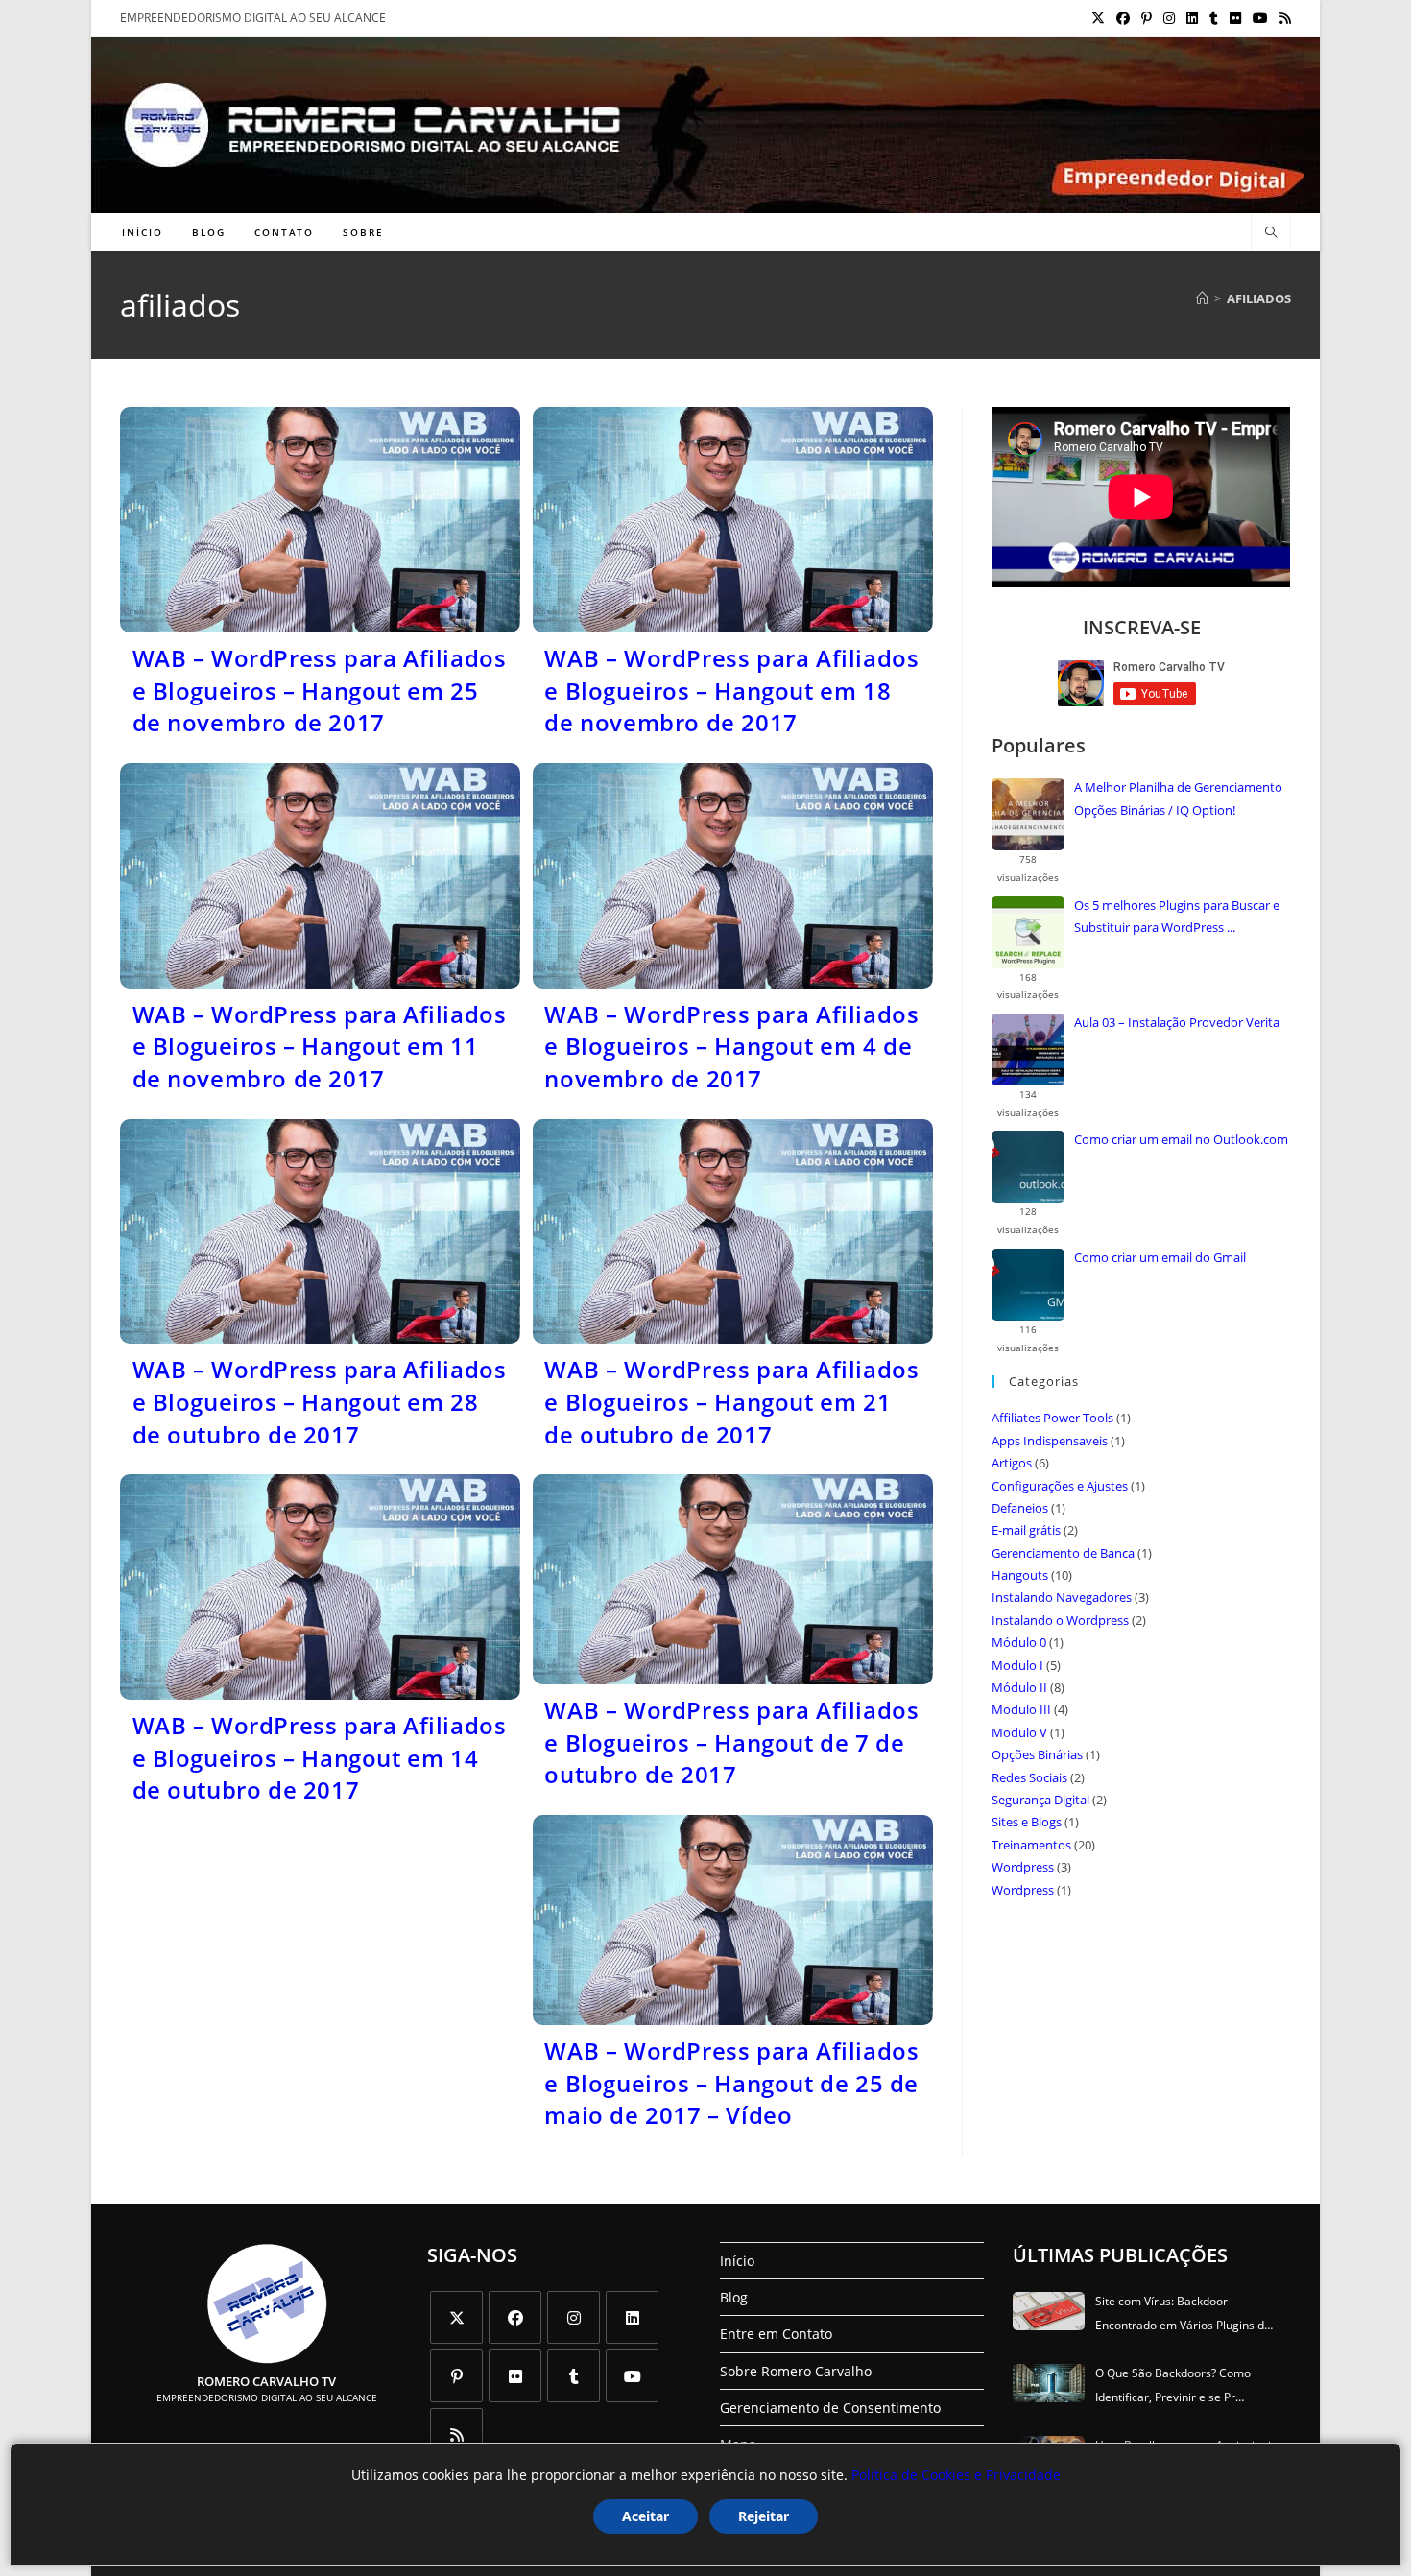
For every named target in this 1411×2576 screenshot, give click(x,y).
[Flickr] (515, 2376)
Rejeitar (764, 2516)
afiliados (1259, 298)
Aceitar (646, 2516)
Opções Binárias (1037, 1754)
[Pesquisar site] (1271, 233)
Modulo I (1017, 1665)
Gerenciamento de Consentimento (830, 2408)
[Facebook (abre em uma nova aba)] (1123, 18)
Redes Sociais (1029, 1777)
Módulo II (1019, 1687)
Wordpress (1023, 1867)
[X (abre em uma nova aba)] (1098, 18)
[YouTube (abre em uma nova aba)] (1260, 18)
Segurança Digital (1040, 1800)
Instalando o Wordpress (1060, 1620)
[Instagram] (574, 2317)
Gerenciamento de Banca (1063, 1553)
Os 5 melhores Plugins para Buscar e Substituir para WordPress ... (1177, 916)
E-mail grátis (1026, 1530)
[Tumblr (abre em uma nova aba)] (1214, 18)
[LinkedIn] (632, 2317)
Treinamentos (1031, 1845)
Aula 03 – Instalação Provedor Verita (1177, 1022)
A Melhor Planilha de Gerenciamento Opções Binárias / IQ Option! (1178, 798)
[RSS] (456, 2434)
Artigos (1012, 1463)
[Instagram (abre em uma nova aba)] (1169, 18)
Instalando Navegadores (1062, 1597)
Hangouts (1020, 1575)
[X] (456, 2317)
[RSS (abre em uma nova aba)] (1282, 18)
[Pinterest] (456, 2376)
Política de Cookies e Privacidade (956, 2475)
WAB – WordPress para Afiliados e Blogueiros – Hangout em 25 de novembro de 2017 (320, 690)
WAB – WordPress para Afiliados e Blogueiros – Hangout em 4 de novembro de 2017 (731, 1046)
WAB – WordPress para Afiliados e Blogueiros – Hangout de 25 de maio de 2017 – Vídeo (731, 2083)
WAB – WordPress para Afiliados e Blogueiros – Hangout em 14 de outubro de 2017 (320, 1757)
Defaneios (1020, 1508)
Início (737, 2261)
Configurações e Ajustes (1060, 1486)
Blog (734, 2297)
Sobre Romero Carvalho (796, 2371)
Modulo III (1021, 1709)
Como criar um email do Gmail (1160, 1257)
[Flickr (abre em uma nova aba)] (1235, 18)
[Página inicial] (1202, 298)
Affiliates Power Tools (1052, 1418)
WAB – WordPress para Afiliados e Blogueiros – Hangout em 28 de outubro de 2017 (320, 1401)
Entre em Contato (776, 2334)
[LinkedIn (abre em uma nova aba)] (1192, 18)
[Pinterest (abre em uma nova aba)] (1147, 18)
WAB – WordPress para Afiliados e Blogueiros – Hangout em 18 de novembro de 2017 (731, 690)
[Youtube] (632, 2376)
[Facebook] (515, 2317)
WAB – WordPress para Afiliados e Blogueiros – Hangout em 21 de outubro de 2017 (731, 1401)
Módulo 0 (1019, 1642)
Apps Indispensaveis (1050, 1441)
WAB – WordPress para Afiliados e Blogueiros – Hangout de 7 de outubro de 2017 (731, 1742)
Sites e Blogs (1027, 1822)
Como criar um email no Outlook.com (1181, 1139)
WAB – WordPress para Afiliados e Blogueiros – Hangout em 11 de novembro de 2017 (320, 1046)
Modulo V (1019, 1732)
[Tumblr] (574, 2376)
